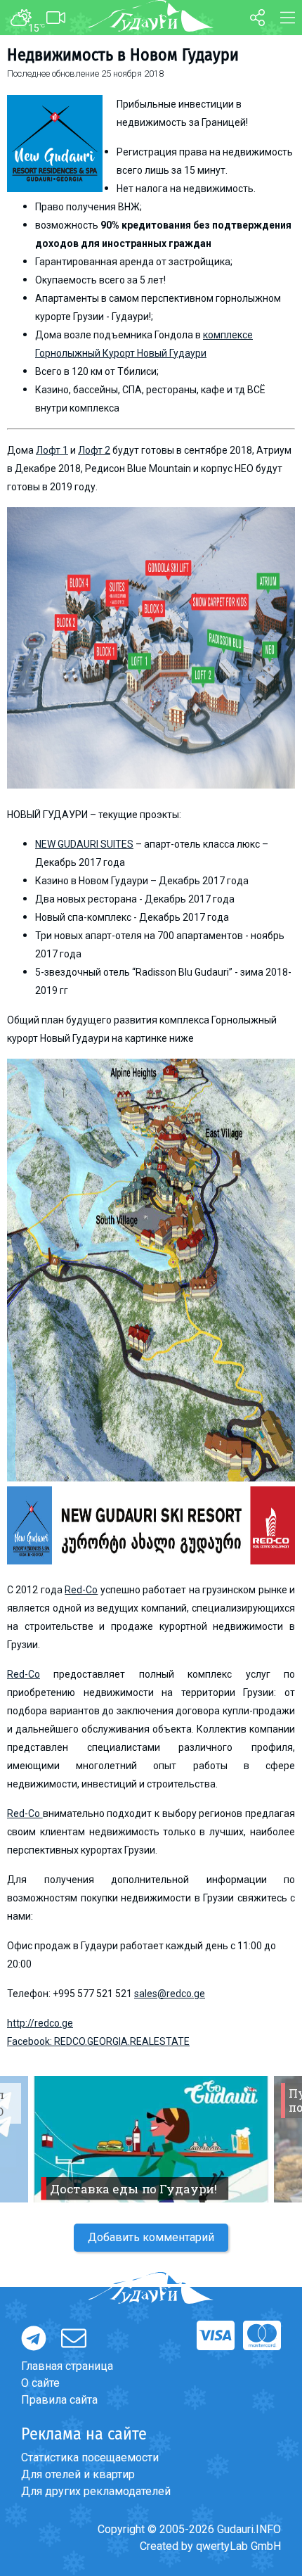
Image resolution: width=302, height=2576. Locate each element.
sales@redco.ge (170, 1994)
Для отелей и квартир (78, 2474)
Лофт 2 (94, 450)
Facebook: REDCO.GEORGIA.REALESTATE (98, 2041)
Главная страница (67, 2366)
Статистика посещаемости (90, 2457)
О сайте (40, 2383)
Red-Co (81, 1590)
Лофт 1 (52, 450)
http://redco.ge (40, 2023)
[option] (151, 2139)
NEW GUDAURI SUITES (84, 844)
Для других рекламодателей (96, 2491)
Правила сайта (59, 2400)
